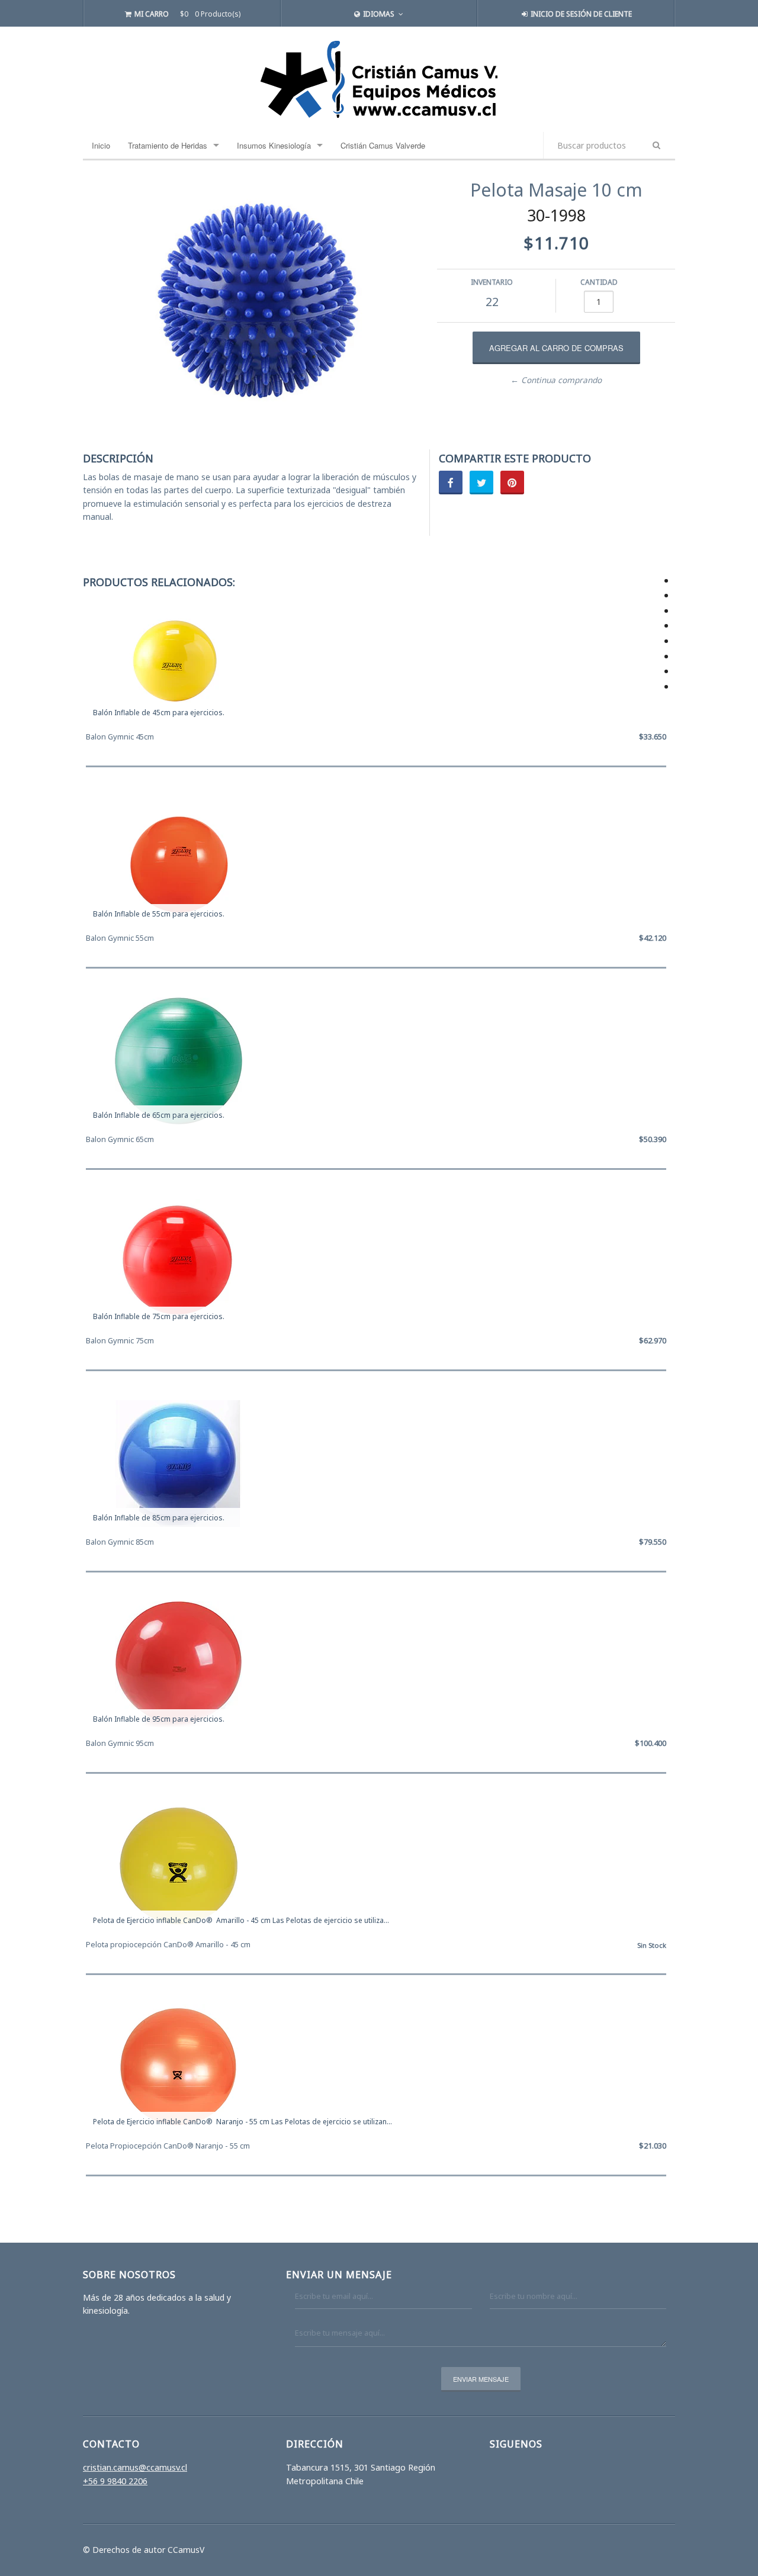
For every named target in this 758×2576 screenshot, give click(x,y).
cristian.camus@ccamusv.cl (135, 2467)
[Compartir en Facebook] (451, 483)
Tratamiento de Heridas (168, 145)
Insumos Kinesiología (274, 145)
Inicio (101, 145)
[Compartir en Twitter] (481, 483)
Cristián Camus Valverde (383, 145)
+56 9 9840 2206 (115, 2481)
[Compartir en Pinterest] (512, 483)
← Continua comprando (556, 380)
